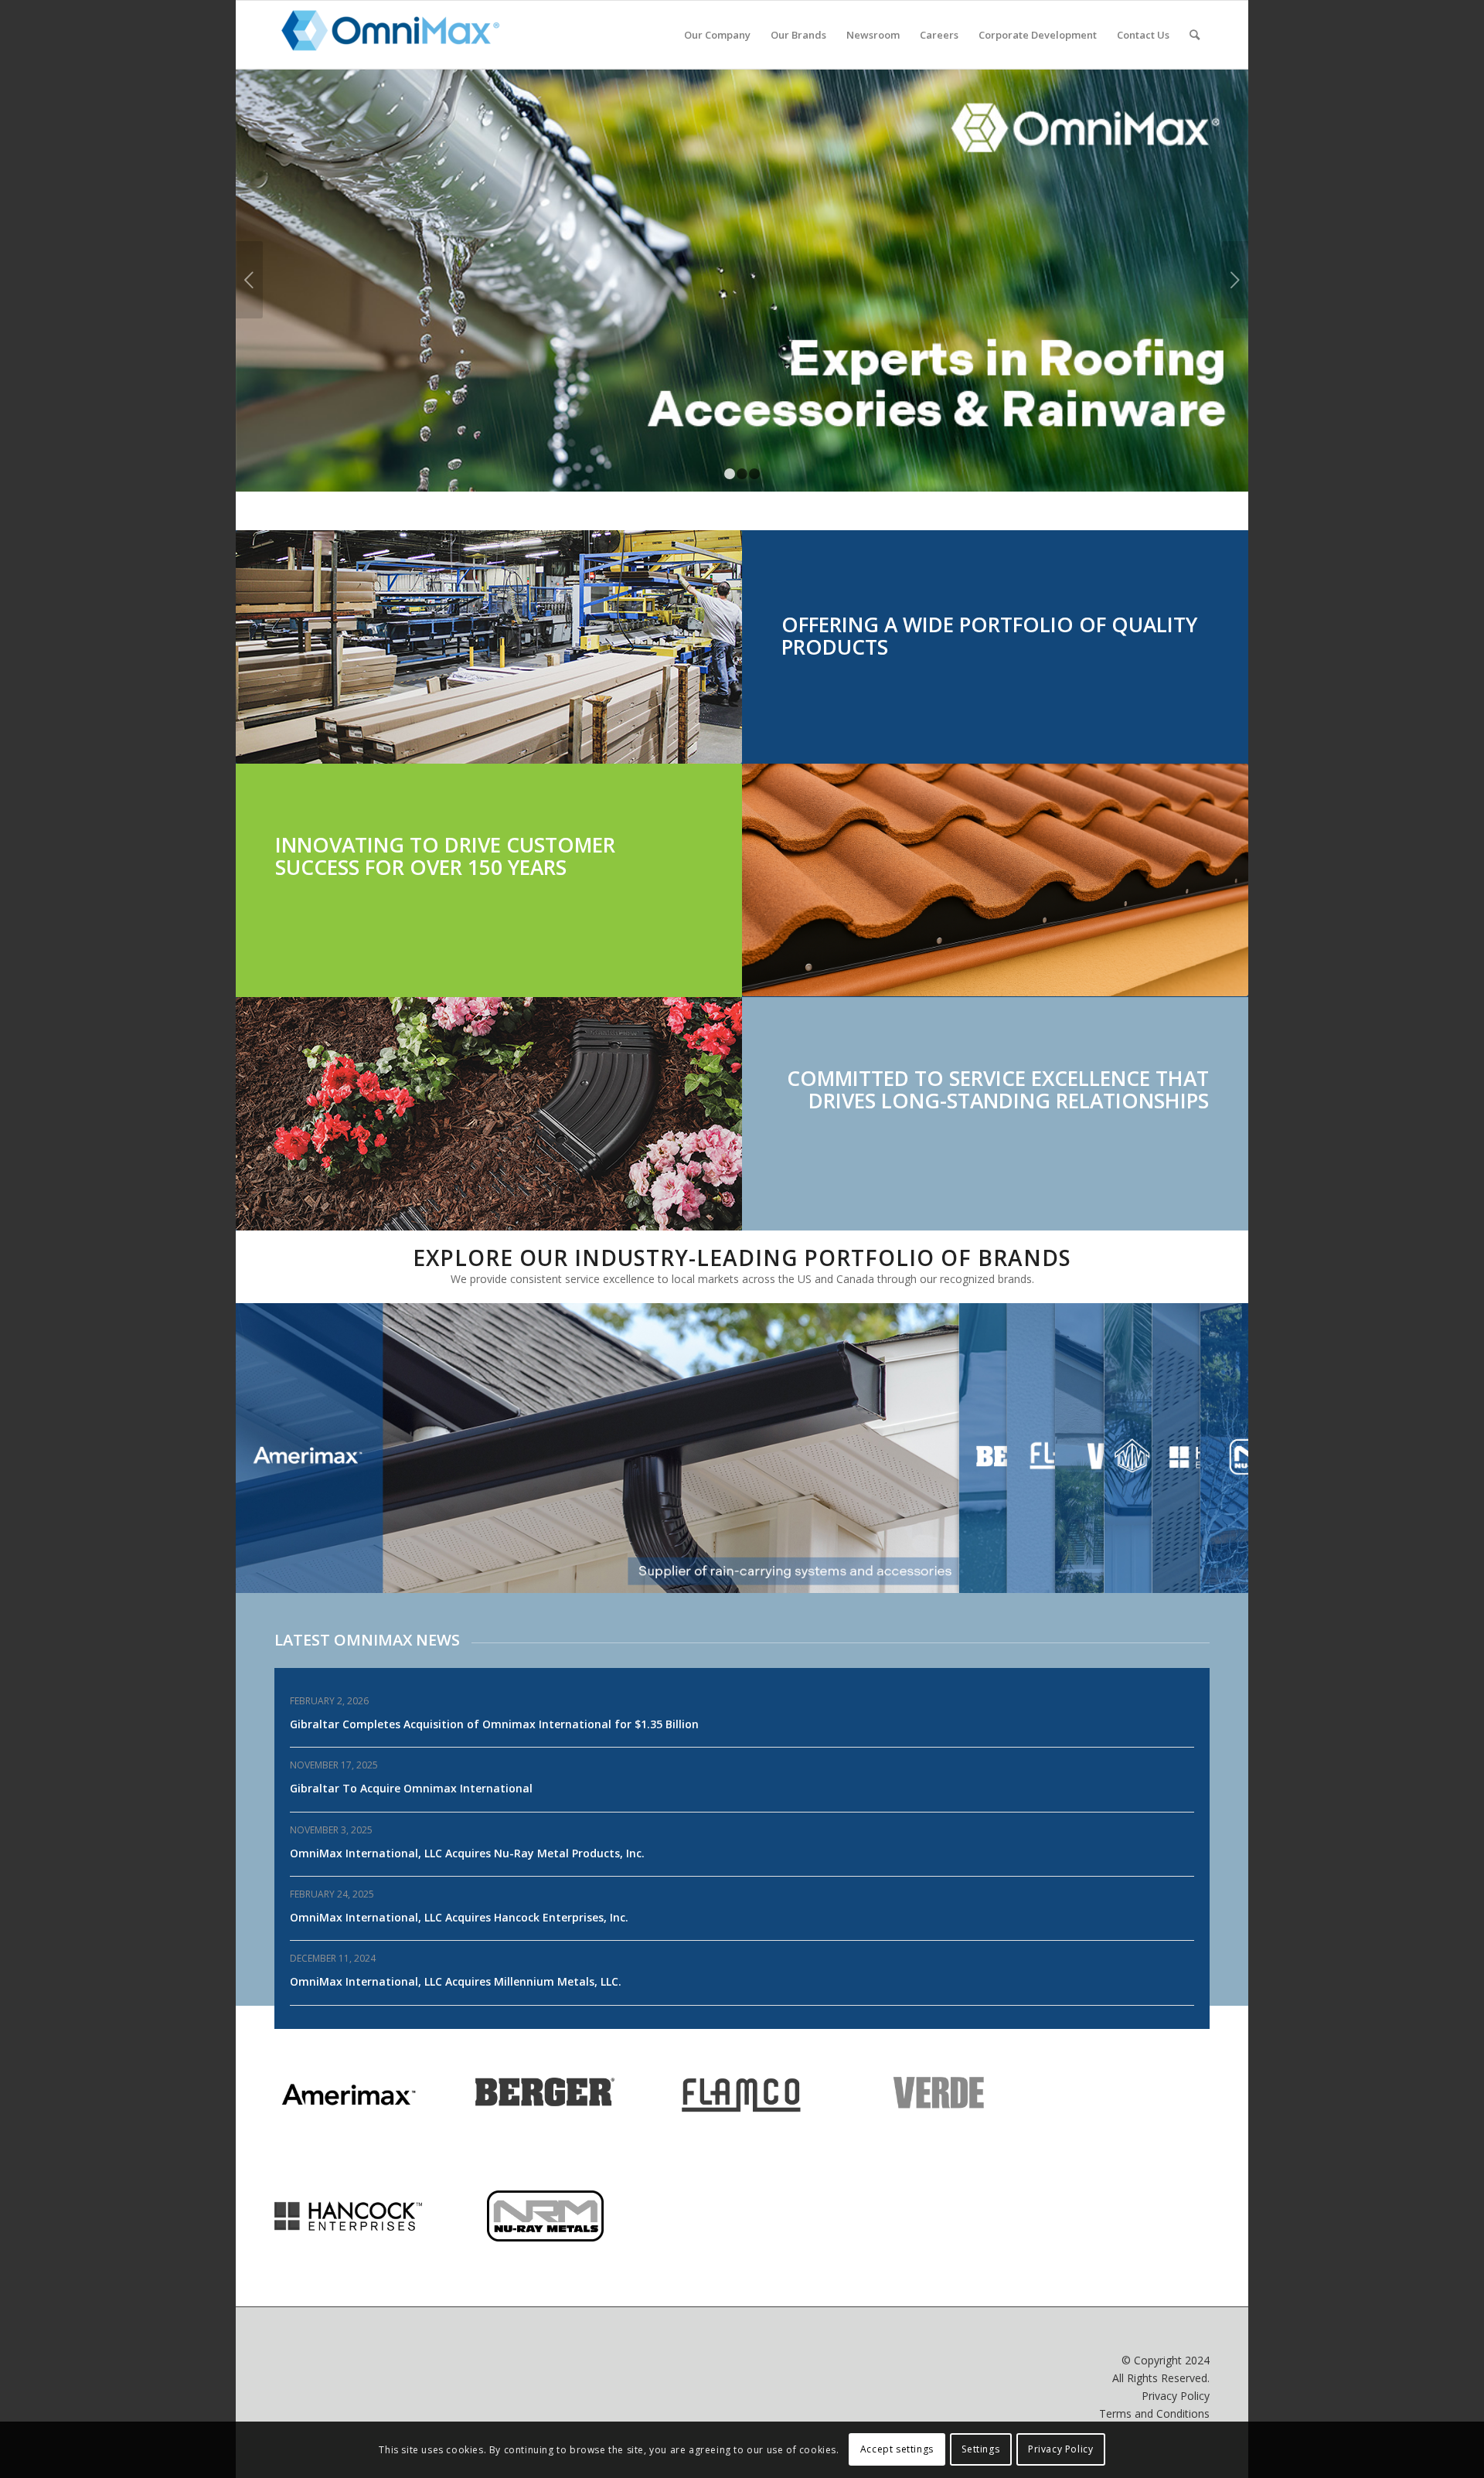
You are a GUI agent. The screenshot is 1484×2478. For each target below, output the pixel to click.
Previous (249, 280)
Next (1235, 280)
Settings (980, 2449)
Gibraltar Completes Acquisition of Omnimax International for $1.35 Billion (494, 1724)
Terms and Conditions (1154, 2413)
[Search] (1195, 35)
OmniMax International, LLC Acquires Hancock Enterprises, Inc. (459, 1917)
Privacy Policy (1176, 2396)
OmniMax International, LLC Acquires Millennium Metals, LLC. (456, 1981)
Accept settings (897, 2449)
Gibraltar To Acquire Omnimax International (411, 1788)
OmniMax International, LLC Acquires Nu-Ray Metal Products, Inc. (467, 1853)
